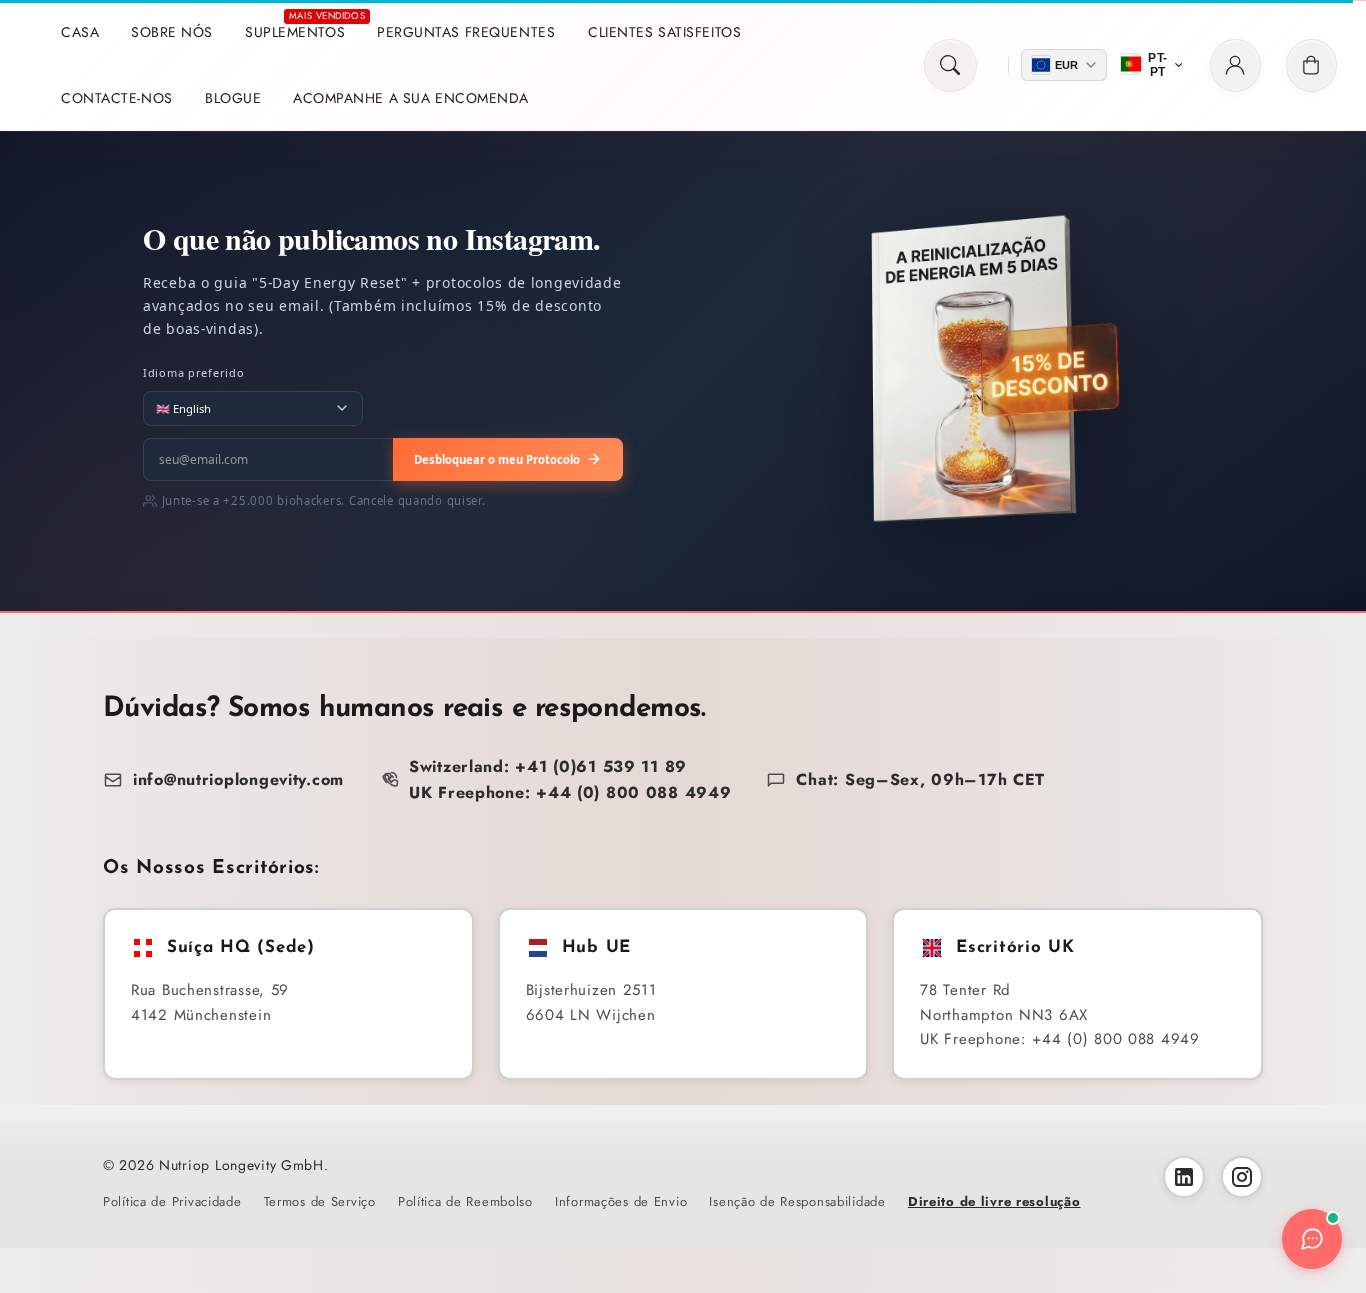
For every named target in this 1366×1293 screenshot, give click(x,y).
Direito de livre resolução (994, 1201)
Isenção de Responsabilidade (797, 1201)
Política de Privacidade (172, 1201)
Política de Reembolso (465, 1201)
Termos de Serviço (320, 1201)
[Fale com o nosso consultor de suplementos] (1312, 1239)
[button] (950, 65)
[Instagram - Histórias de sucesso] (1242, 1177)
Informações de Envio (621, 1201)
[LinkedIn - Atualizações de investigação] (1184, 1177)
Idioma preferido (194, 372)
